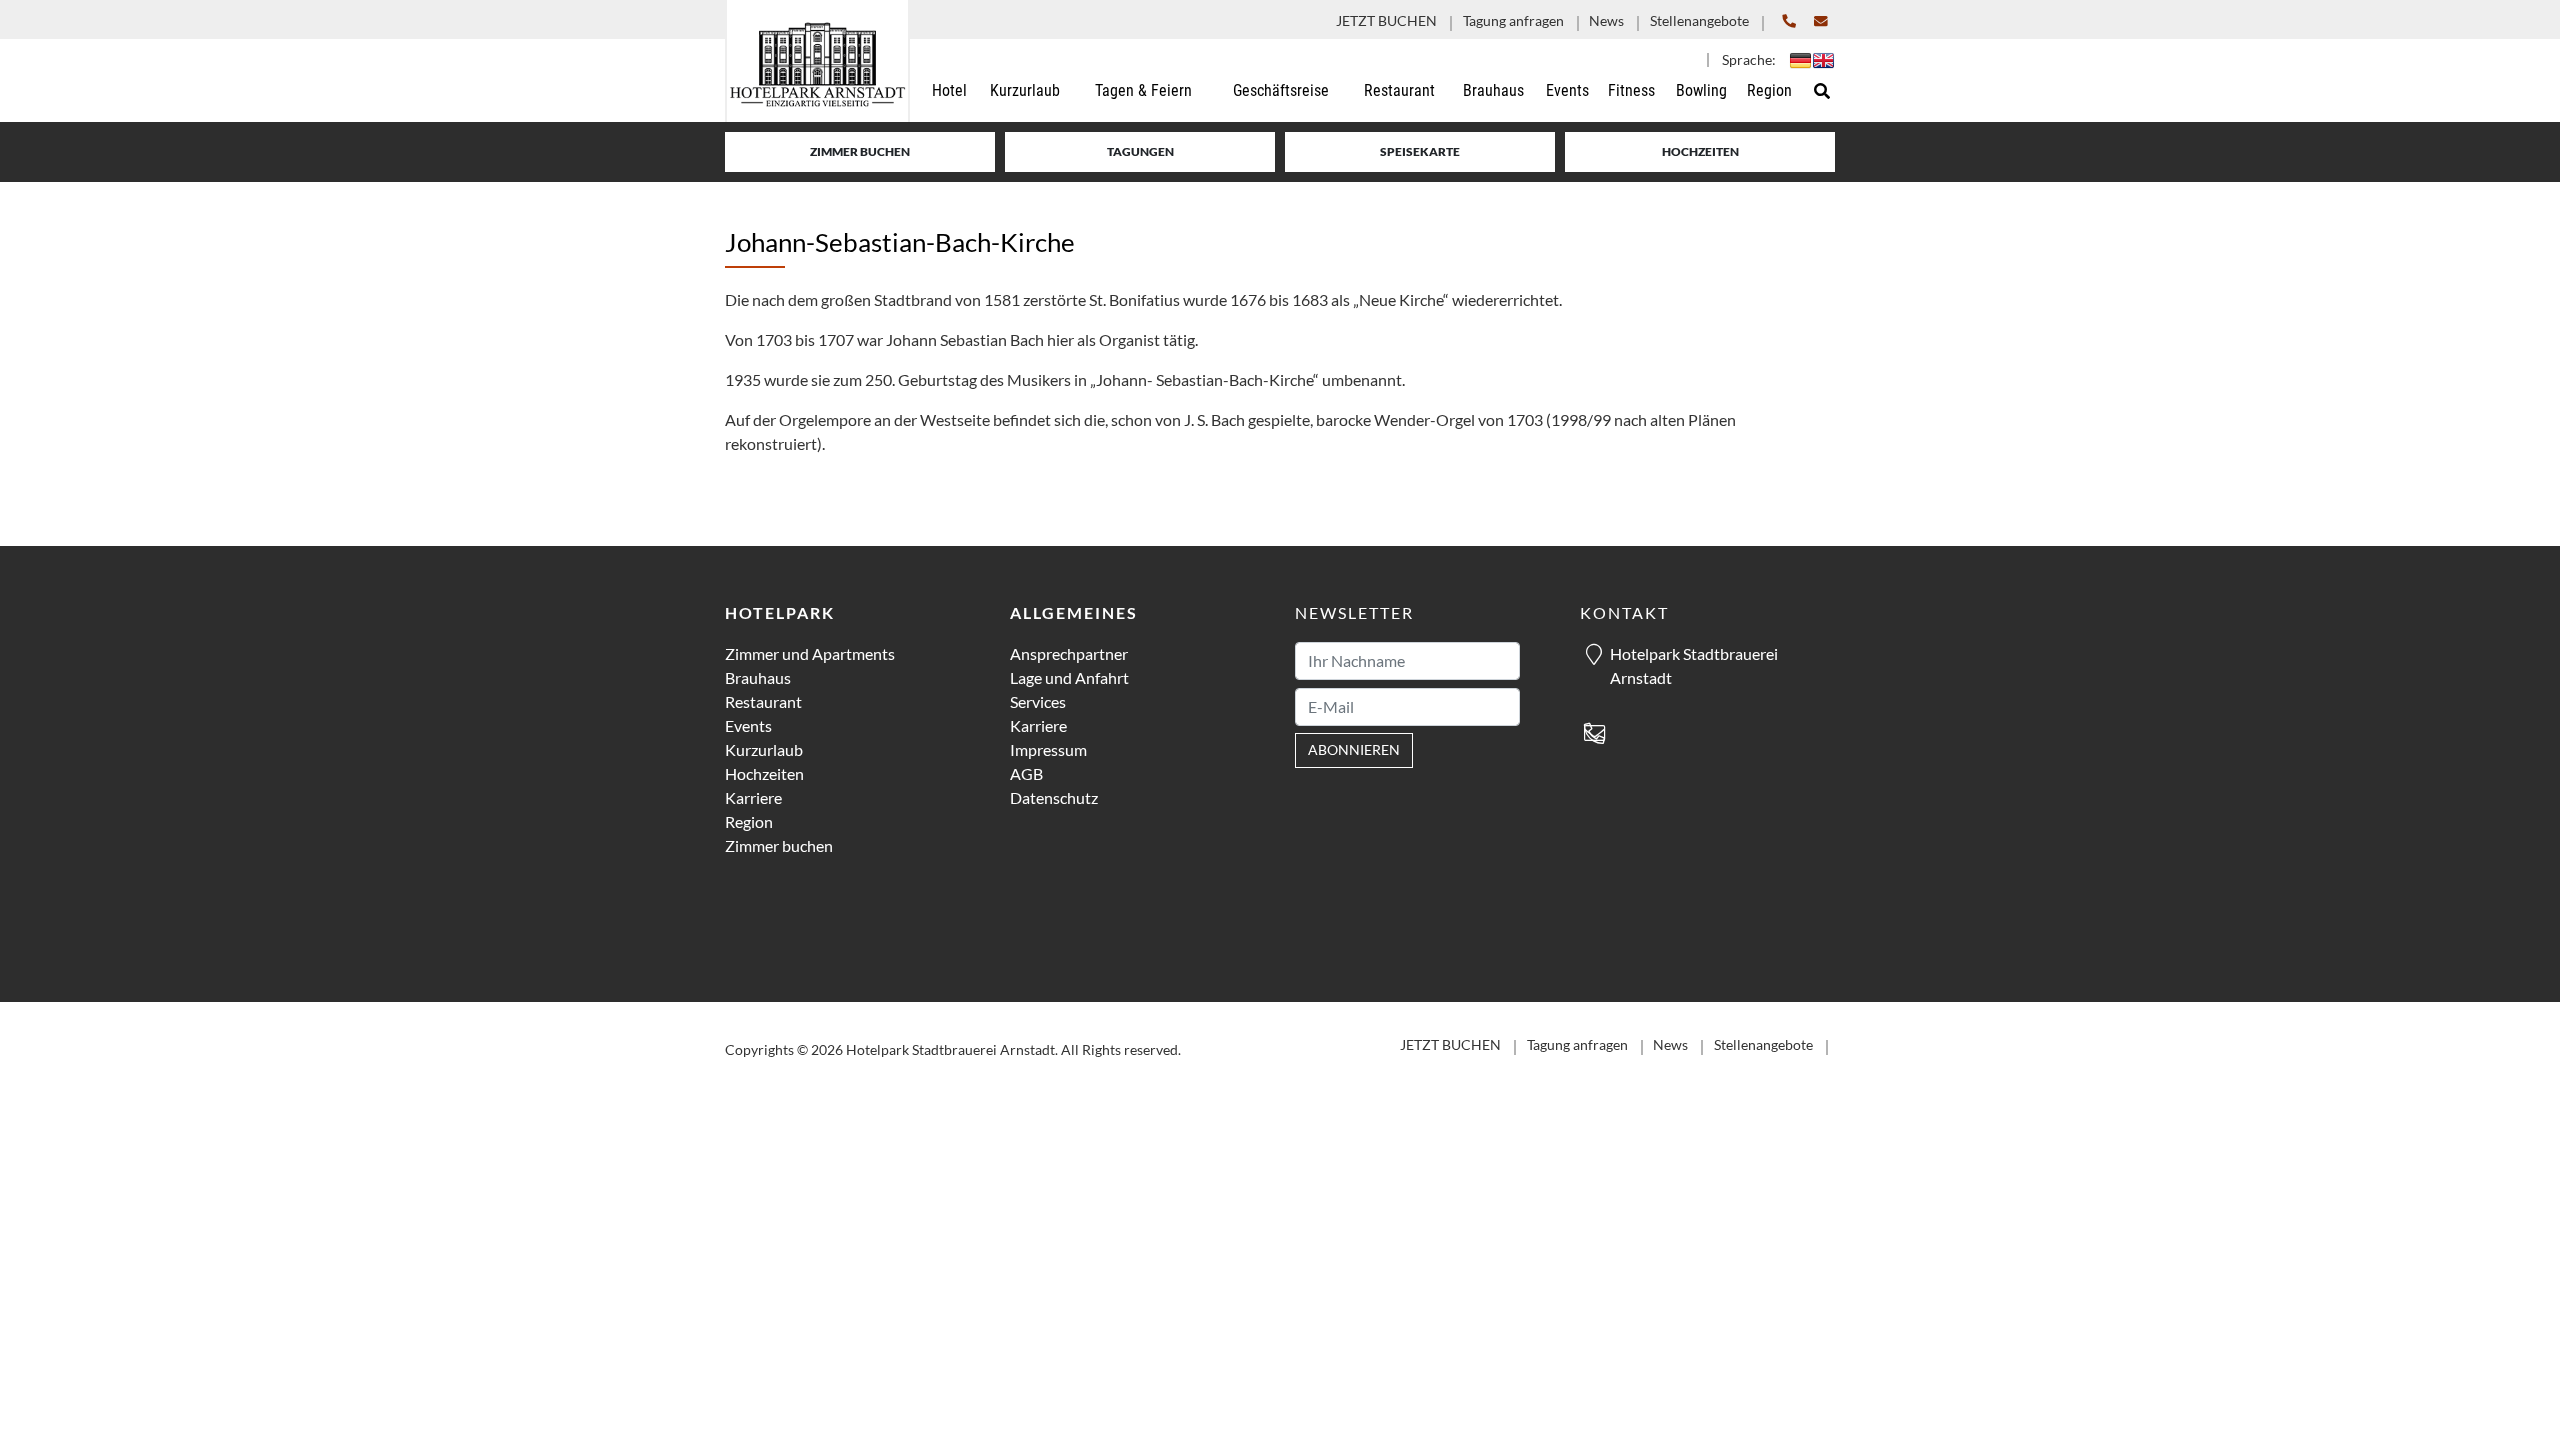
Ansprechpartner (1069, 653)
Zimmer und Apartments (810, 653)
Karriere (753, 797)
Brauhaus (758, 677)
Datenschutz (1054, 797)
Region (749, 821)
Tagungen (1140, 151)
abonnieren (1354, 750)
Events (748, 725)
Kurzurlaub (764, 749)
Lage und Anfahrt (1069, 677)
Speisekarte (1420, 151)
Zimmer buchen (860, 151)
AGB (1026, 773)
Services (1038, 701)
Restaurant (763, 701)
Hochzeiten (1700, 151)
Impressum (1048, 749)
